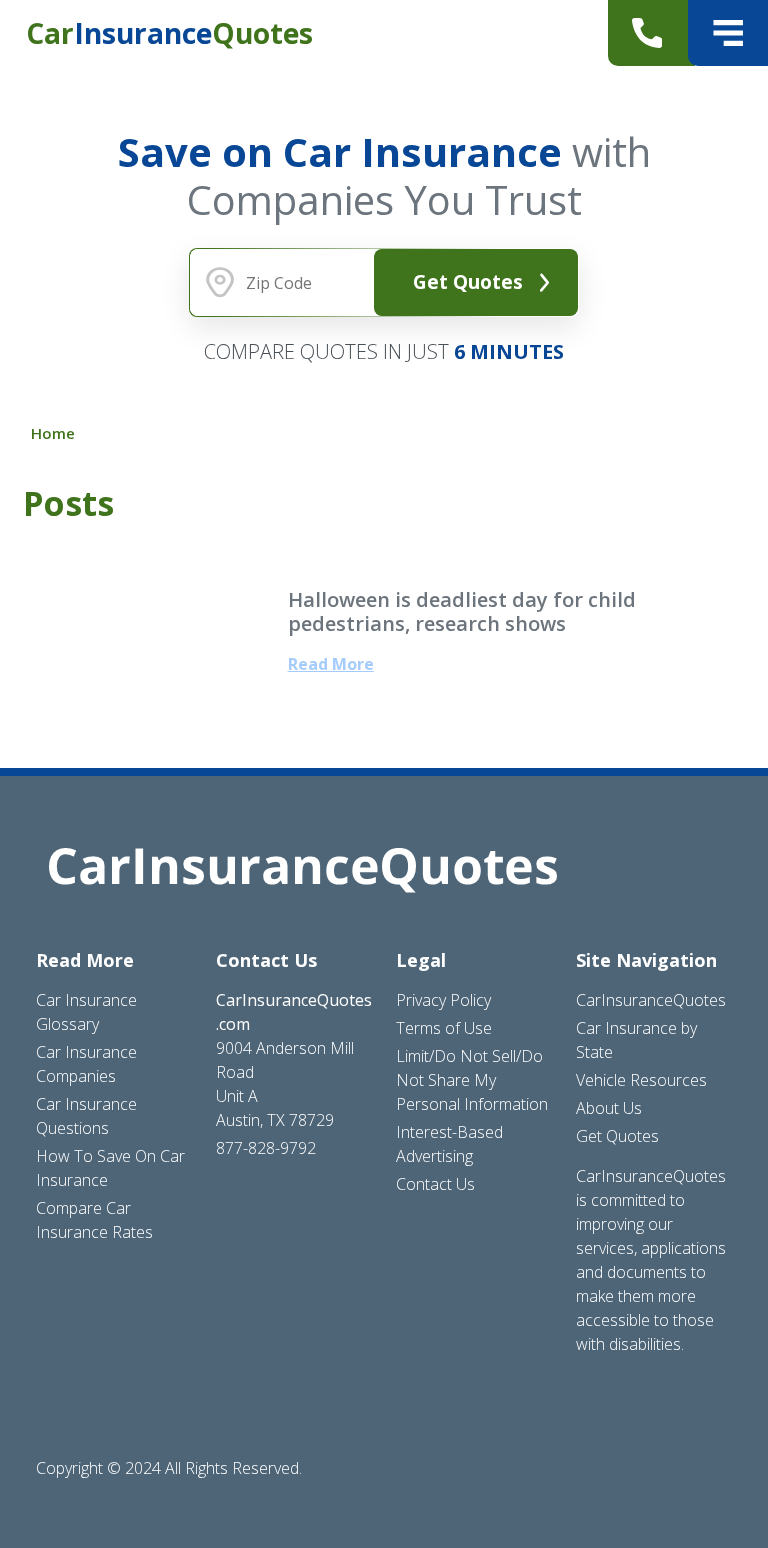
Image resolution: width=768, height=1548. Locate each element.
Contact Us (435, 1184)
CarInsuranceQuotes (651, 1000)
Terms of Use (444, 1028)
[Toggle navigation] (728, 33)
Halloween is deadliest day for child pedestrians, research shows (462, 611)
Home (53, 433)
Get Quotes (468, 281)
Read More (331, 664)
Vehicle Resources (641, 1080)
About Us (609, 1108)
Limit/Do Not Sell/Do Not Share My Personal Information (472, 1080)
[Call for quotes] (651, 33)
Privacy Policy (443, 1000)
